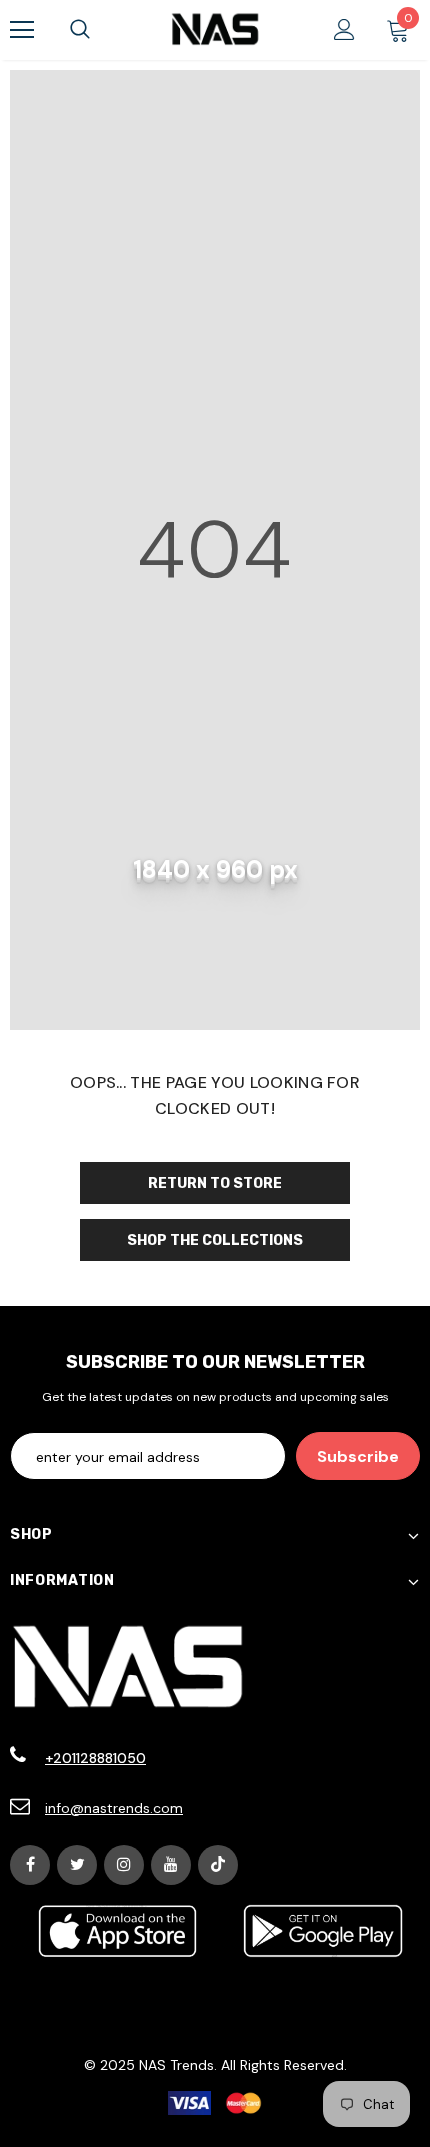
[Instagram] (124, 1865)
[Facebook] (30, 1865)
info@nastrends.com (114, 1808)
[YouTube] (171, 1865)
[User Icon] (344, 29)
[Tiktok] (218, 1865)
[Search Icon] (80, 30)
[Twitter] (77, 1865)
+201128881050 (95, 1758)
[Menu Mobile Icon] (22, 30)
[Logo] (215, 29)
